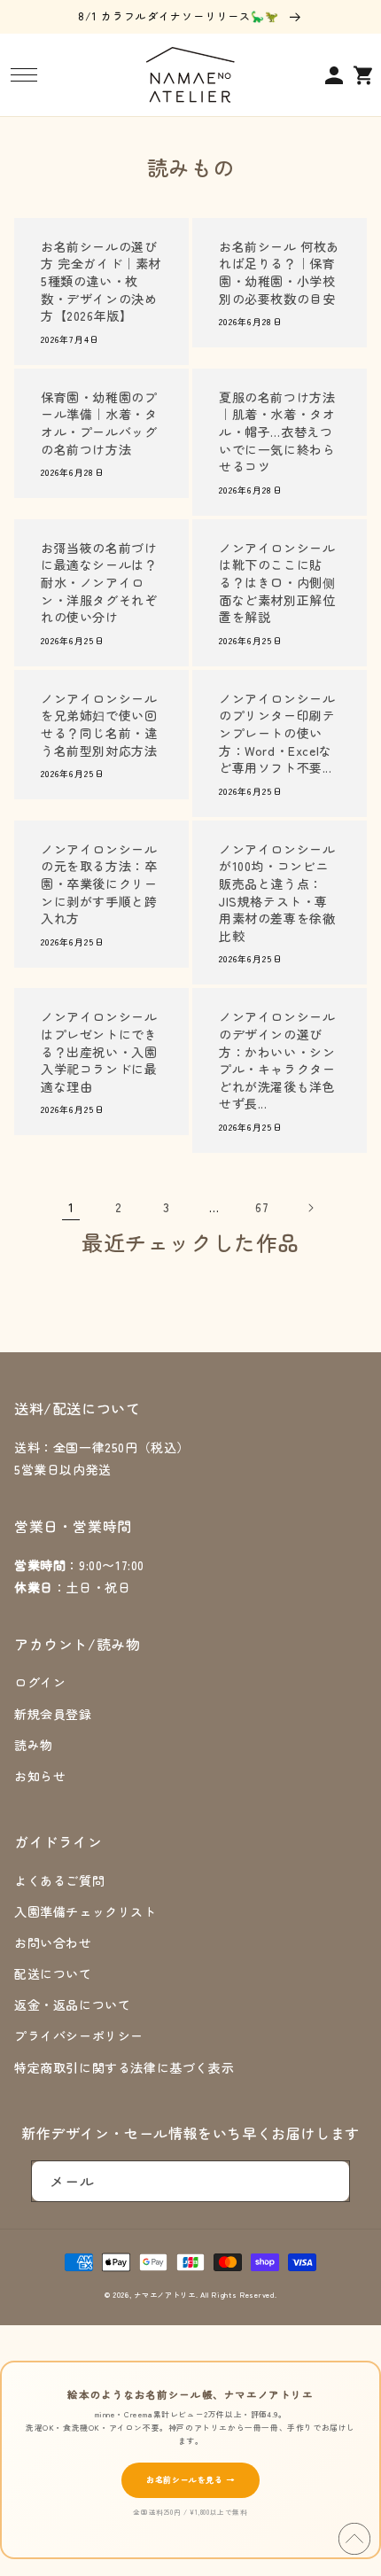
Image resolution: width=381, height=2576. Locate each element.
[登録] (330, 2181)
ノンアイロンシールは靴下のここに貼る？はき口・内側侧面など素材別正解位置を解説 (277, 583)
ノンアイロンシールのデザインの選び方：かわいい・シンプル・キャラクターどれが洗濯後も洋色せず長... (277, 1060)
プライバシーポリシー (79, 2035)
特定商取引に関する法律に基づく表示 (124, 2067)
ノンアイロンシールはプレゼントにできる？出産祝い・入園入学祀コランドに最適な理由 (99, 1051)
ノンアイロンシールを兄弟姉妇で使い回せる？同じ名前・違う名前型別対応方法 (99, 725)
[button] (23, 75)
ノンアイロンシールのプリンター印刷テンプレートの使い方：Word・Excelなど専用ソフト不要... (277, 733)
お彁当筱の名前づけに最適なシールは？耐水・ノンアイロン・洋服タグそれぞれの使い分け (99, 583)
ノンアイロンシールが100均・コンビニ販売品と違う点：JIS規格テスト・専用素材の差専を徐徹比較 (277, 893)
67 (262, 1207)
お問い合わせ (53, 1942)
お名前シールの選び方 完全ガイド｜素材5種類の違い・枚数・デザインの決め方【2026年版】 (101, 281)
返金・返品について (72, 2004)
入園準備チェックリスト (86, 1911)
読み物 (34, 1745)
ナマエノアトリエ (165, 2294)
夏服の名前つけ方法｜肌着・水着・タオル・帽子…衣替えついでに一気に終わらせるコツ (277, 432)
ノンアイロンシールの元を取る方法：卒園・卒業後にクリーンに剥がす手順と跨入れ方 (99, 884)
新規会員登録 (53, 1714)
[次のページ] (310, 1208)
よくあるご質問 (59, 1880)
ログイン (40, 1682)
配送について (53, 1973)
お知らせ (40, 1776)
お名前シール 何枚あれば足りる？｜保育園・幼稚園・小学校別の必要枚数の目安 (279, 273)
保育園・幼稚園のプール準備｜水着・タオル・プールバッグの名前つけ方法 (99, 424)
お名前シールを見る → (190, 2480)
